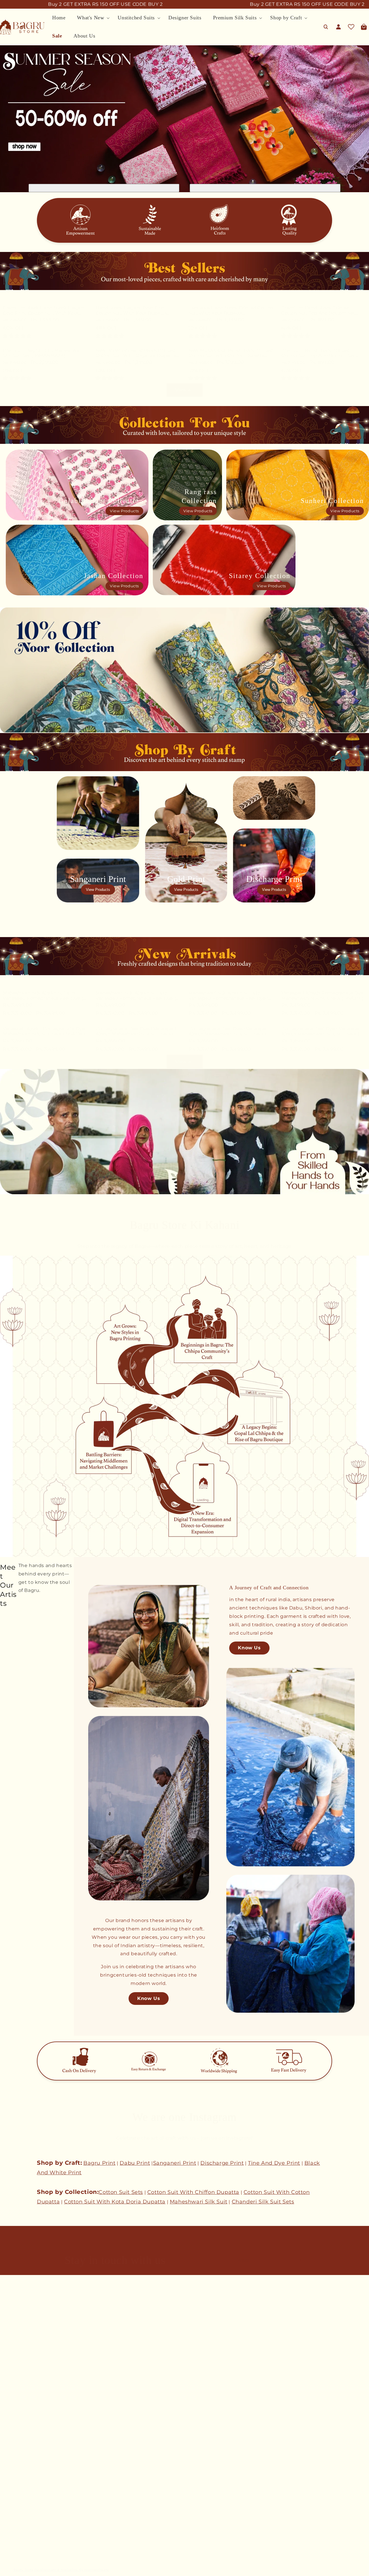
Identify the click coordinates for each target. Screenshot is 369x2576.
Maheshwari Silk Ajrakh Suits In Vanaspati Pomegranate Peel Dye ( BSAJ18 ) (229, 996)
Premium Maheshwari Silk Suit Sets (39, 2537)
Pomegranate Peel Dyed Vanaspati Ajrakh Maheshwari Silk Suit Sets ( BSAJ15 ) (136, 1032)
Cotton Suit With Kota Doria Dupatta (115, 2202)
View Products (124, 511)
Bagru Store (23, 2570)
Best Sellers (13, 2486)
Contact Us (12, 2339)
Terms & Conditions (21, 2412)
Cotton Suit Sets (121, 2192)
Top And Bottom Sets (23, 2527)
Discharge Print (222, 2163)
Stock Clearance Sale (23, 2557)
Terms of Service (18, 2443)
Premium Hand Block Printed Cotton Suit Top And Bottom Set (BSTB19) (318, 311)
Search (7, 2329)
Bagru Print (99, 2163)
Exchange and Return (23, 2423)
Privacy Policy (15, 2433)
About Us (10, 2349)
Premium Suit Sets (21, 2517)
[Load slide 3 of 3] (188, 189)
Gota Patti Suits (17, 2496)
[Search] (326, 27)
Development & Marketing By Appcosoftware (71, 2570)
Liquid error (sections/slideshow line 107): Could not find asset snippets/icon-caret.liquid (104, 188)
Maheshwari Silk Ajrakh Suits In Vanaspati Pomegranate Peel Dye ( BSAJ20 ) (43, 996)
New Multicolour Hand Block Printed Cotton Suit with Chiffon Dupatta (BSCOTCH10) (231, 353)
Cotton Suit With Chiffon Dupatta (193, 2192)
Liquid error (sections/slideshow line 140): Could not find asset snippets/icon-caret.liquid (265, 188)
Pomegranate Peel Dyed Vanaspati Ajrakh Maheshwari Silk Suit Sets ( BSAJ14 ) (229, 1032)
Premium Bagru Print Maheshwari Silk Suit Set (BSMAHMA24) (43, 353)
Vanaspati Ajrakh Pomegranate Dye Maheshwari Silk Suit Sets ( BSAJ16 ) (44, 1031)
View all (185, 390)
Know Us (149, 1998)
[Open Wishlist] (351, 27)
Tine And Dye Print (274, 2163)
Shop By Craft (15, 2547)
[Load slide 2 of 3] (184, 189)
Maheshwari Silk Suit (199, 2202)
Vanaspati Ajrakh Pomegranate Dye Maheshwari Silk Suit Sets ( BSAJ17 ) (323, 996)
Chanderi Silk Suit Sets (263, 2202)
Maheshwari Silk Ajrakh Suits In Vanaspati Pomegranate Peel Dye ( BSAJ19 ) (136, 996)
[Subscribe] (298, 2260)
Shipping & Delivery (21, 2402)
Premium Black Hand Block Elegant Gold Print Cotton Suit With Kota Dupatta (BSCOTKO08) (44, 311)
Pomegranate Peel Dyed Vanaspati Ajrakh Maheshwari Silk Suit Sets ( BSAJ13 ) (322, 1032)
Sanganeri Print (175, 2163)
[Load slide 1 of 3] (181, 189)
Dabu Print (135, 2163)
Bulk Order (12, 2359)
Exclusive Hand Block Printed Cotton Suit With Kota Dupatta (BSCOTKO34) (231, 311)
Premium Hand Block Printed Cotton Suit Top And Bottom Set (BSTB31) (318, 353)
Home (6, 2476)
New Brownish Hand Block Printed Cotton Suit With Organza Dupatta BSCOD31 (136, 353)
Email (243, 2260)
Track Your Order (18, 2392)
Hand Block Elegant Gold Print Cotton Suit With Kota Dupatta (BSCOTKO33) (131, 311)
